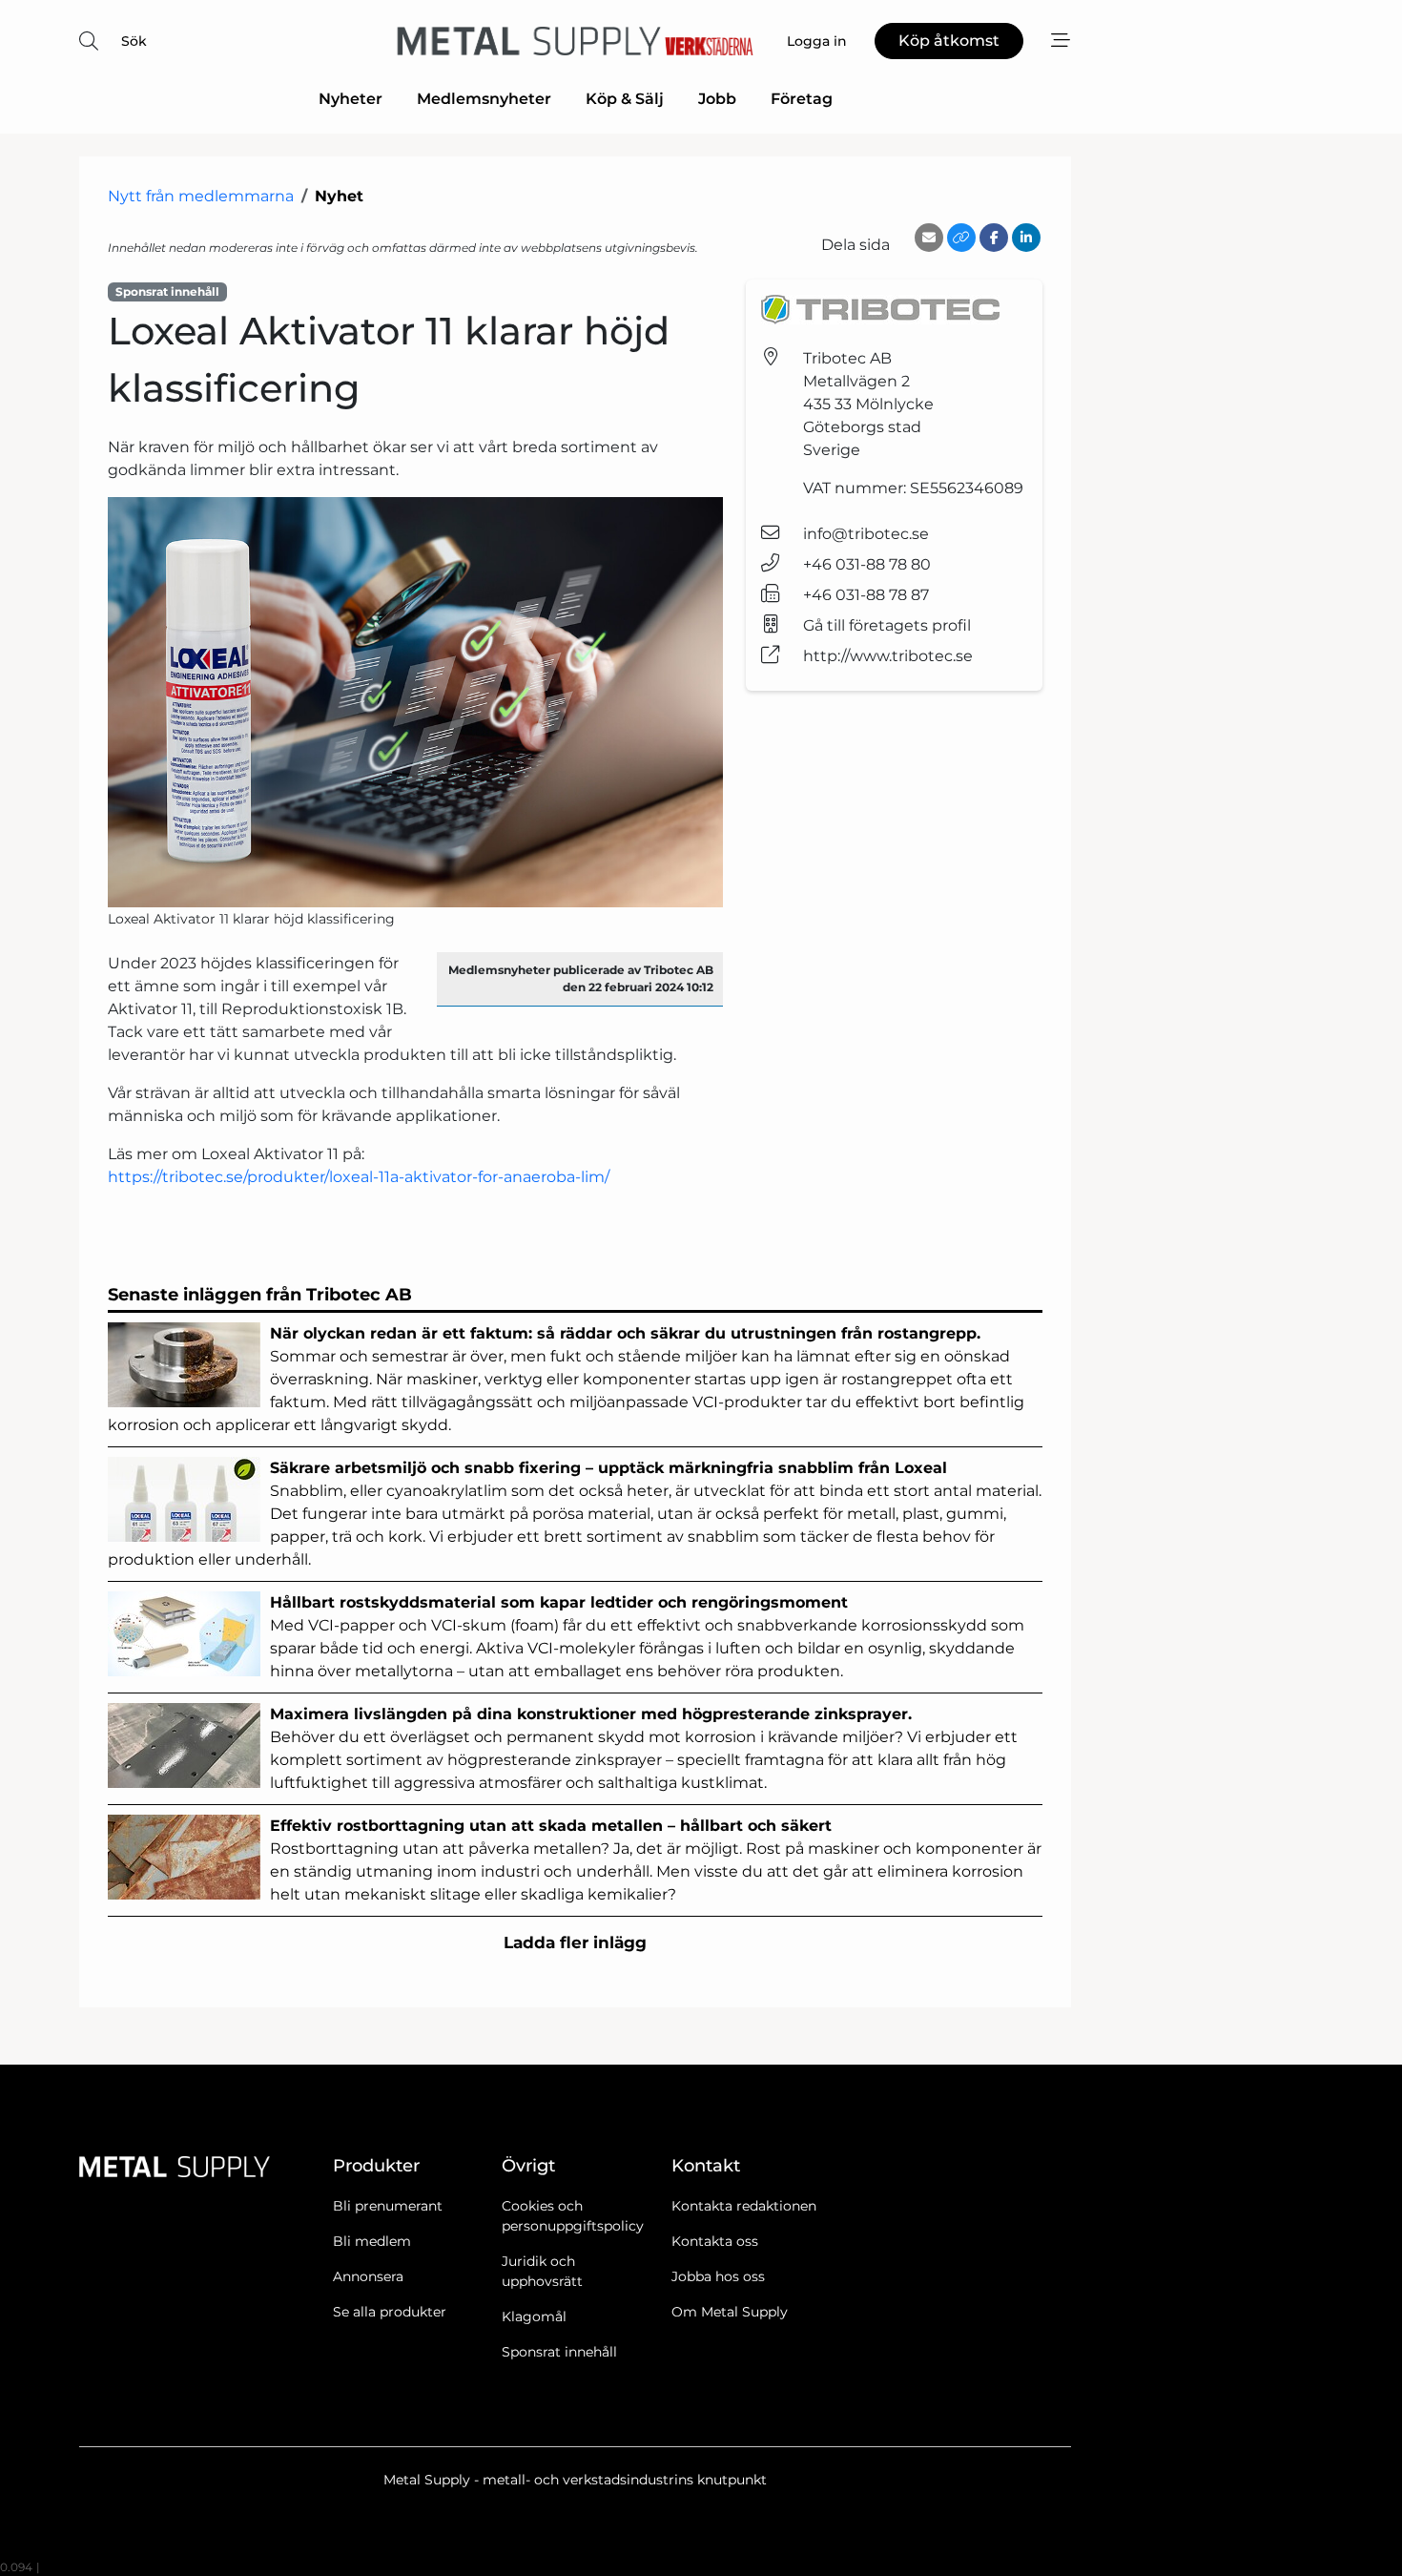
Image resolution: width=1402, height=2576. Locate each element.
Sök (134, 41)
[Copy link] (961, 238)
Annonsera (368, 2276)
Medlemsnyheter (484, 99)
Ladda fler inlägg (575, 1942)
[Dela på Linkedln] (1026, 238)
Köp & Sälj (625, 99)
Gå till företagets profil (887, 625)
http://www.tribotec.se (888, 656)
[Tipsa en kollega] (929, 238)
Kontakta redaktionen (744, 2206)
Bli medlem (372, 2241)
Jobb (717, 99)
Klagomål (534, 2316)
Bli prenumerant (388, 2206)
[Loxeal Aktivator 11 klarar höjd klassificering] (415, 702)
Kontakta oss (715, 2241)
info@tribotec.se (866, 534)
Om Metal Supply (730, 2312)
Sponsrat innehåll (559, 2352)
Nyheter (350, 99)
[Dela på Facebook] (994, 238)
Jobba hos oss (718, 2276)
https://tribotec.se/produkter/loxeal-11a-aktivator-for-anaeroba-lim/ (359, 1177)
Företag (802, 99)
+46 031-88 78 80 (867, 564)
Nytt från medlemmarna (201, 196)
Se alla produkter (390, 2312)
